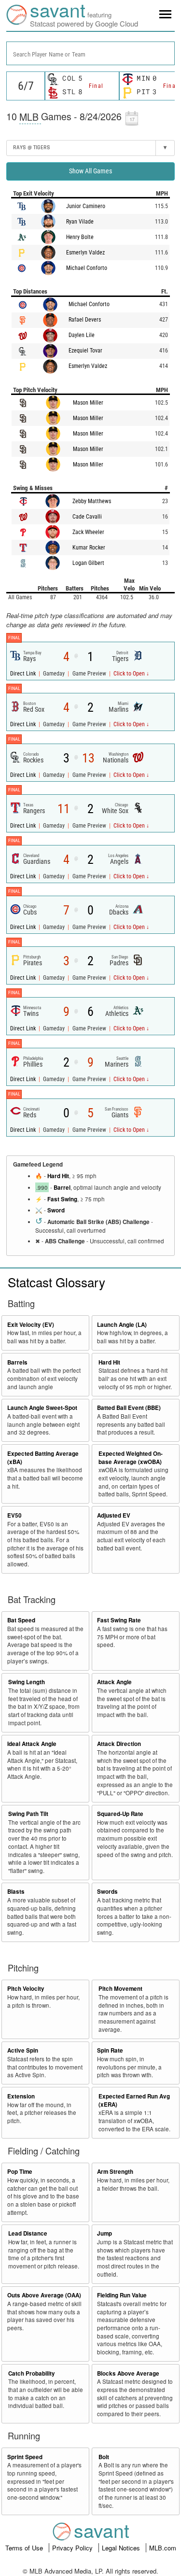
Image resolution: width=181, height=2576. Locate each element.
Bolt (104, 2457)
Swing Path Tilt (28, 1814)
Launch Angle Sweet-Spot (42, 1408)
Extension (21, 2096)
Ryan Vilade (80, 222)
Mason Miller (88, 403)
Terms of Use (25, 2548)
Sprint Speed (25, 2457)
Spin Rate (110, 2050)
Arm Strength (115, 2172)
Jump (104, 2233)
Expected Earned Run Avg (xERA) (134, 2100)
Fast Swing (62, 1199)
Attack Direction (119, 1744)
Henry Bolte (80, 237)
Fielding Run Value (122, 2295)
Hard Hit (58, 1176)
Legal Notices (122, 2548)
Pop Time (20, 2172)
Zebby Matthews (92, 501)
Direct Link (24, 674)
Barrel (62, 1188)
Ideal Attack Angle (32, 1744)
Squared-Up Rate (120, 1814)
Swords (107, 1892)
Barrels (17, 1362)
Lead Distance (28, 2233)
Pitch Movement (120, 1989)
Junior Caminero (86, 206)
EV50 (14, 1515)
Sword (56, 1210)
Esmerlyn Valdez (85, 253)
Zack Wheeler (88, 532)
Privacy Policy (73, 2548)
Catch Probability (32, 2373)
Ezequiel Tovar (85, 351)
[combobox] (90, 53)
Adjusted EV (114, 1515)
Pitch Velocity (26, 1989)
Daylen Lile (82, 335)
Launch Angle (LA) (122, 1325)
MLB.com (163, 2548)
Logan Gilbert (88, 563)
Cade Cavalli (87, 517)
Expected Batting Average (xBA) (43, 1458)
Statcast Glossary (56, 1282)
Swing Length (27, 1682)
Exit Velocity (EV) (31, 1325)
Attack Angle (114, 1682)
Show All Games (90, 171)
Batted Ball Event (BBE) (129, 1408)
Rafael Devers (85, 320)
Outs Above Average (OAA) (44, 2295)
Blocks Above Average (128, 2373)
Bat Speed (21, 1620)
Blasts (16, 1892)
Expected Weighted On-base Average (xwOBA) (131, 1458)
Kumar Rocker (89, 548)
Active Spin (23, 2050)
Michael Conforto (87, 268)
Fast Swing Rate (119, 1620)
